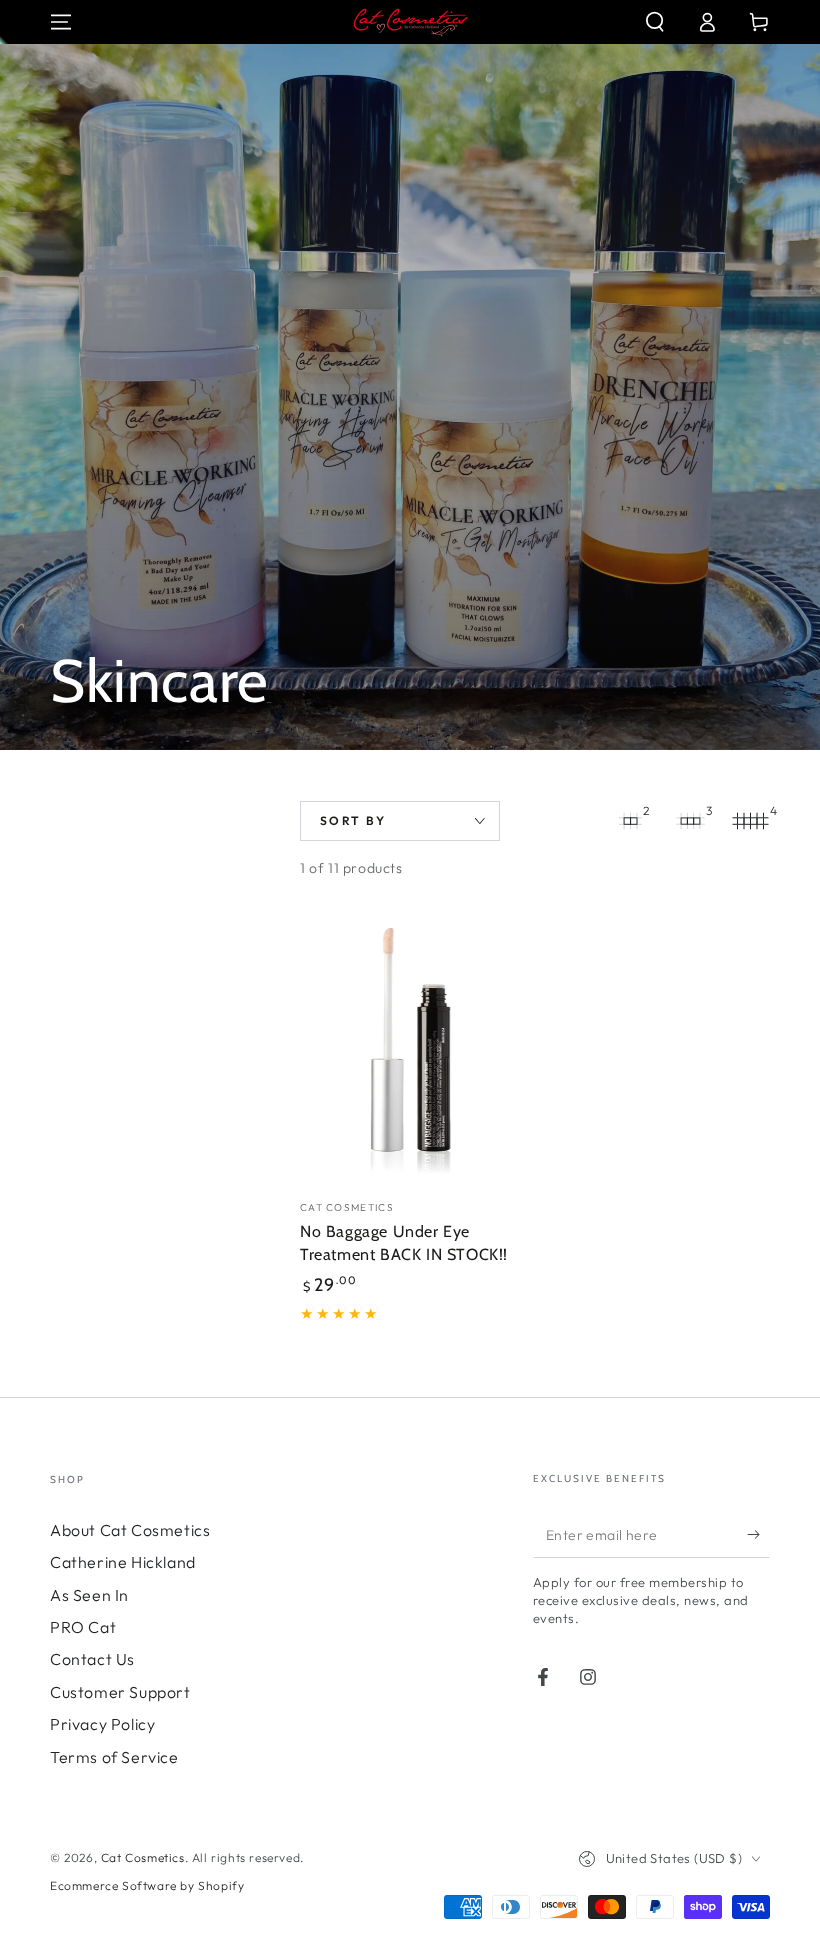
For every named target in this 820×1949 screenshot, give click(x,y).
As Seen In (89, 1595)
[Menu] (61, 22)
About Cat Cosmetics (130, 1530)
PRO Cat (83, 1627)
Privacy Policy (102, 1724)
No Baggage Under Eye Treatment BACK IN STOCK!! (404, 1243)
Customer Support (120, 1692)
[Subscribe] (758, 1535)
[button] (655, 22)
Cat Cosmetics (143, 1857)
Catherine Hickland (123, 1562)
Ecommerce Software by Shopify (147, 1885)
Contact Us (92, 1659)
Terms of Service (114, 1757)
